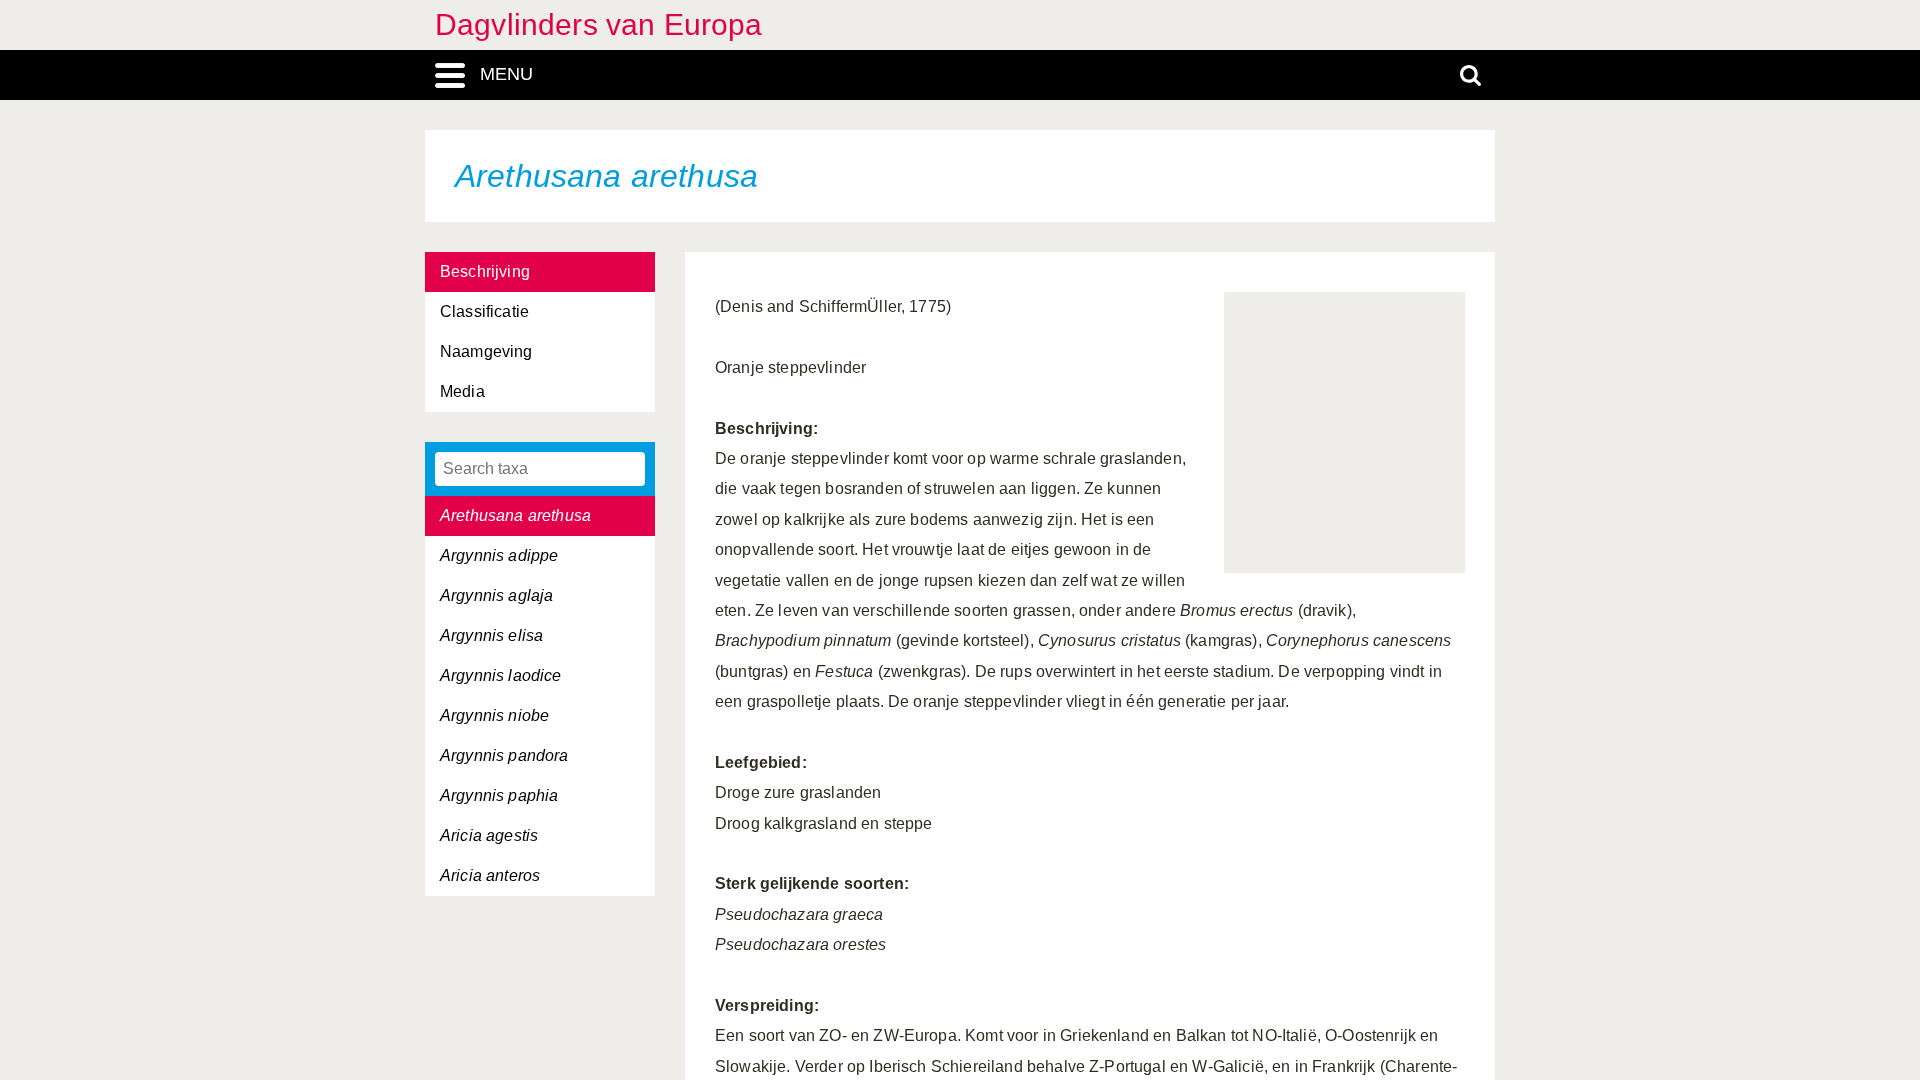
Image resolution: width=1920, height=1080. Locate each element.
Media (462, 391)
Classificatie (484, 311)
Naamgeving (486, 351)
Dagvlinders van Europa (599, 24)
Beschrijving (485, 271)
